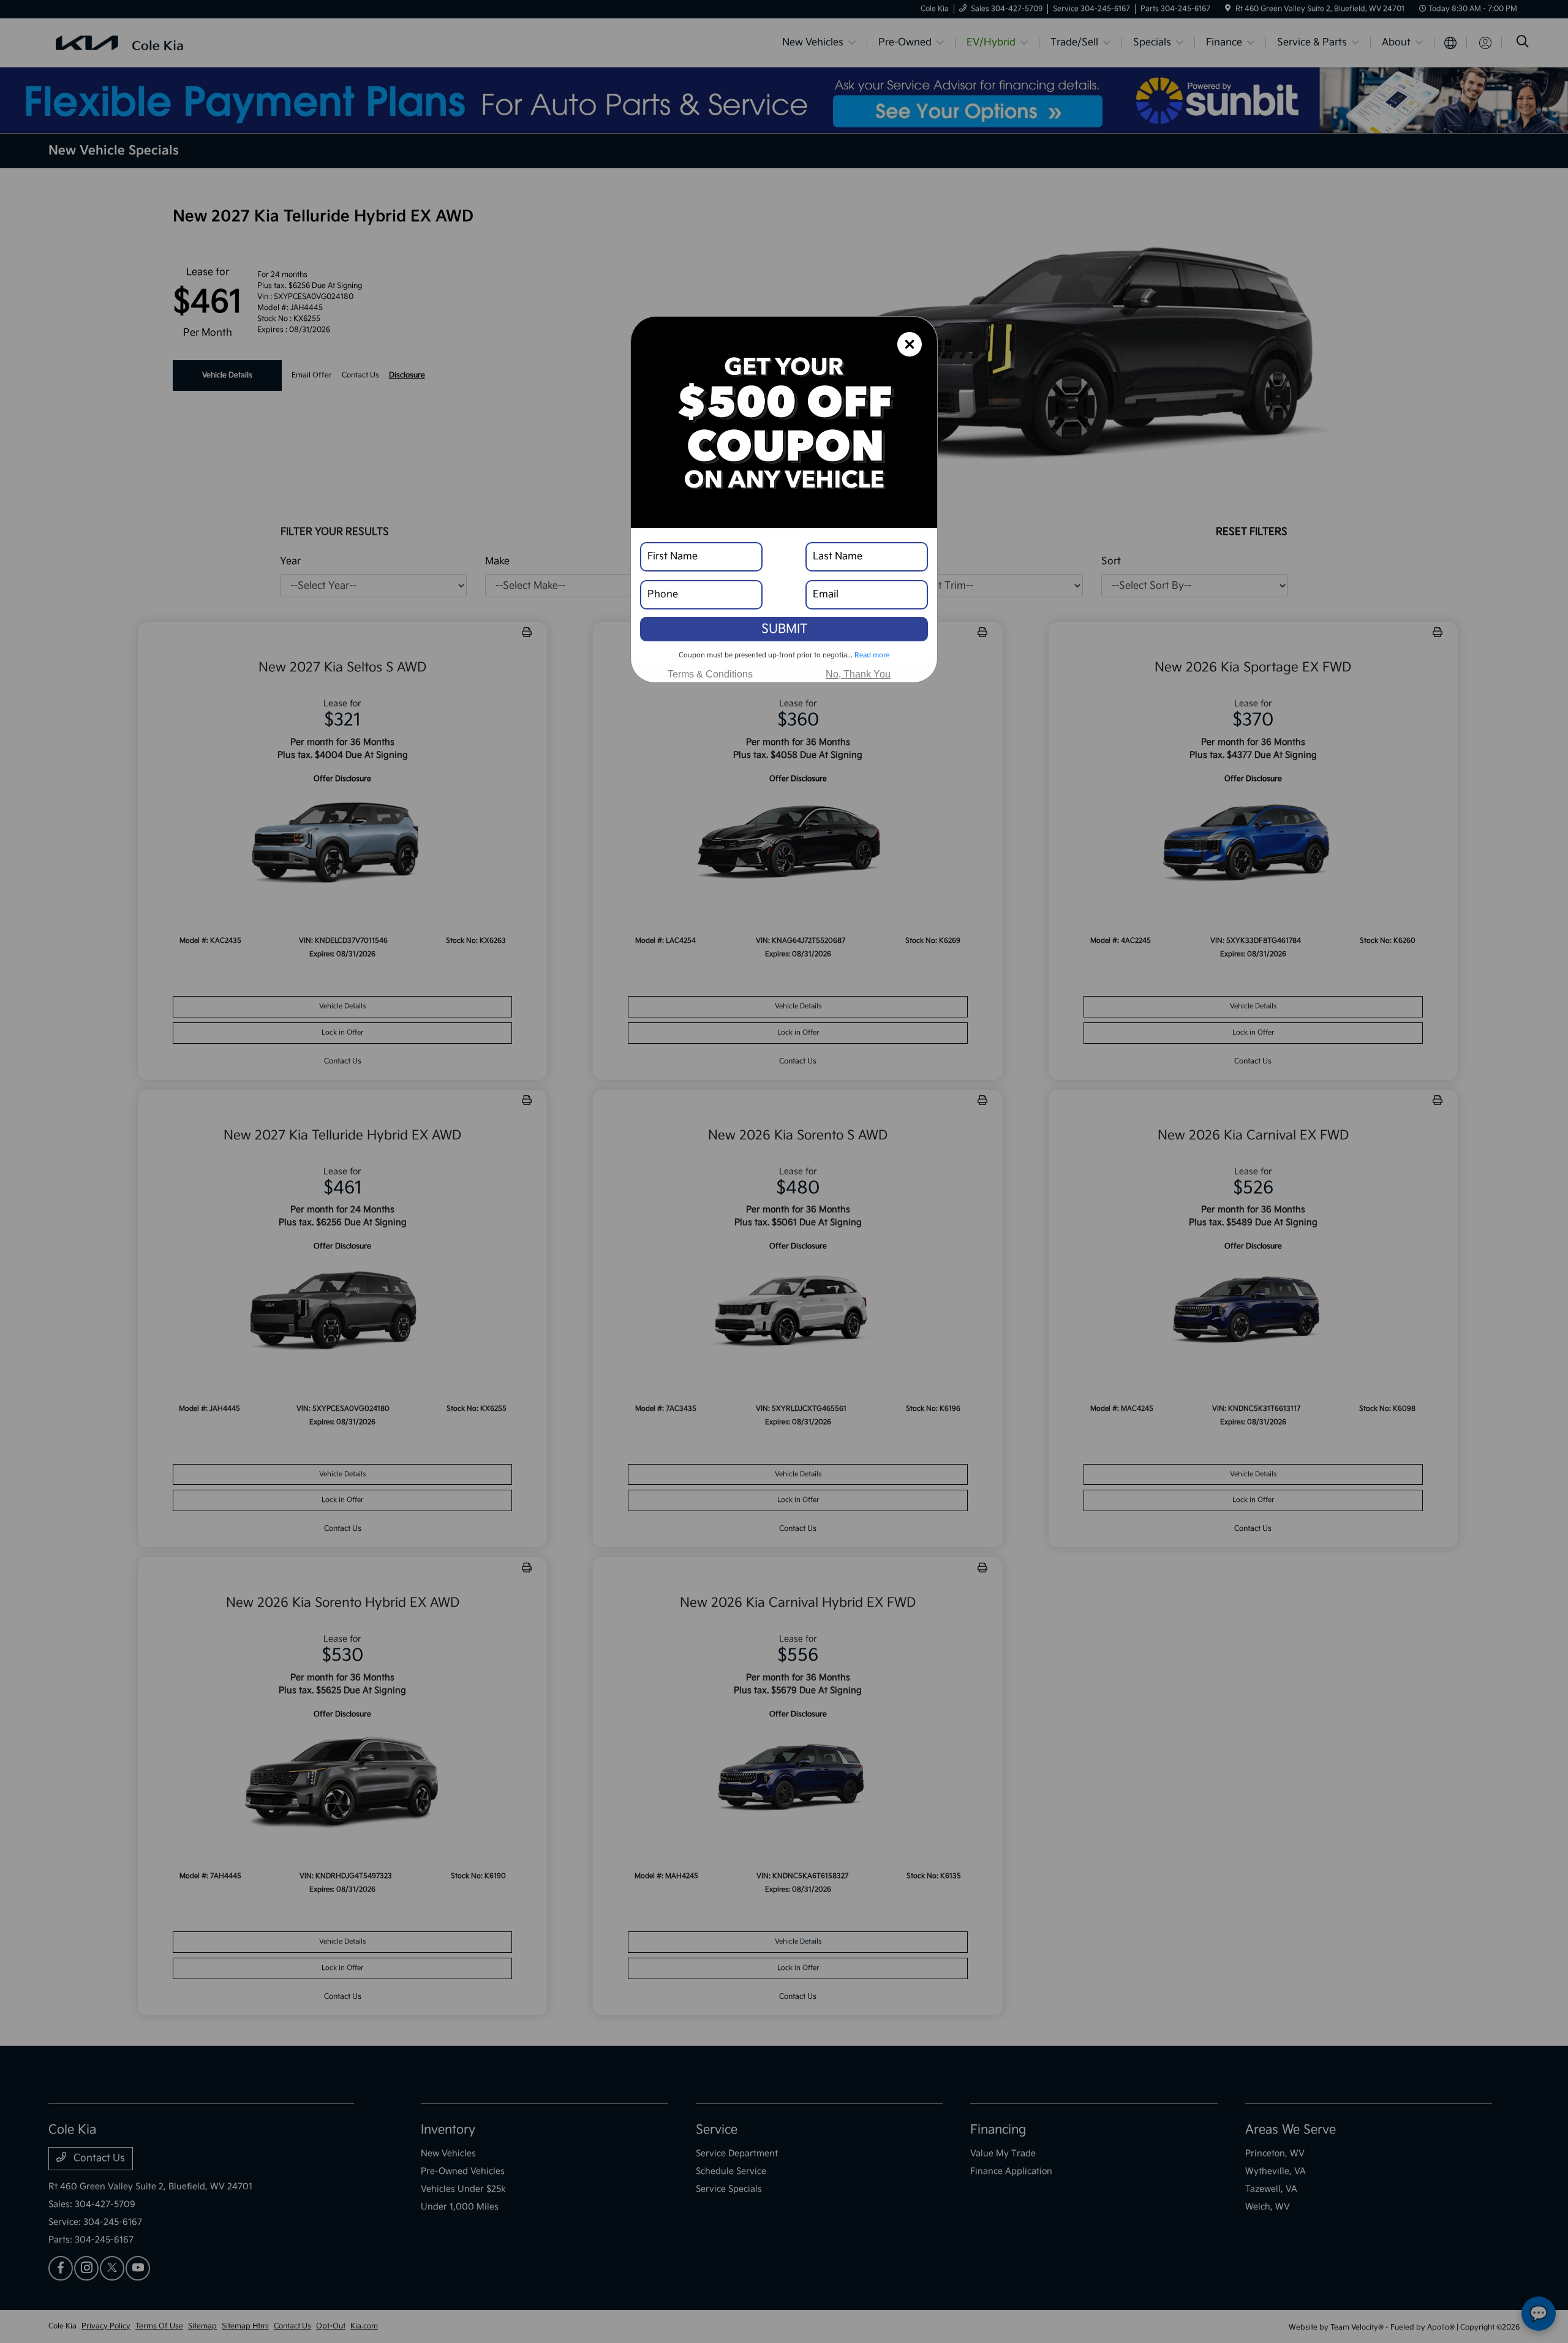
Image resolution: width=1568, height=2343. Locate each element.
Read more (872, 655)
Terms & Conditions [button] (710, 674)
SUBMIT (784, 629)
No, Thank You (858, 674)
